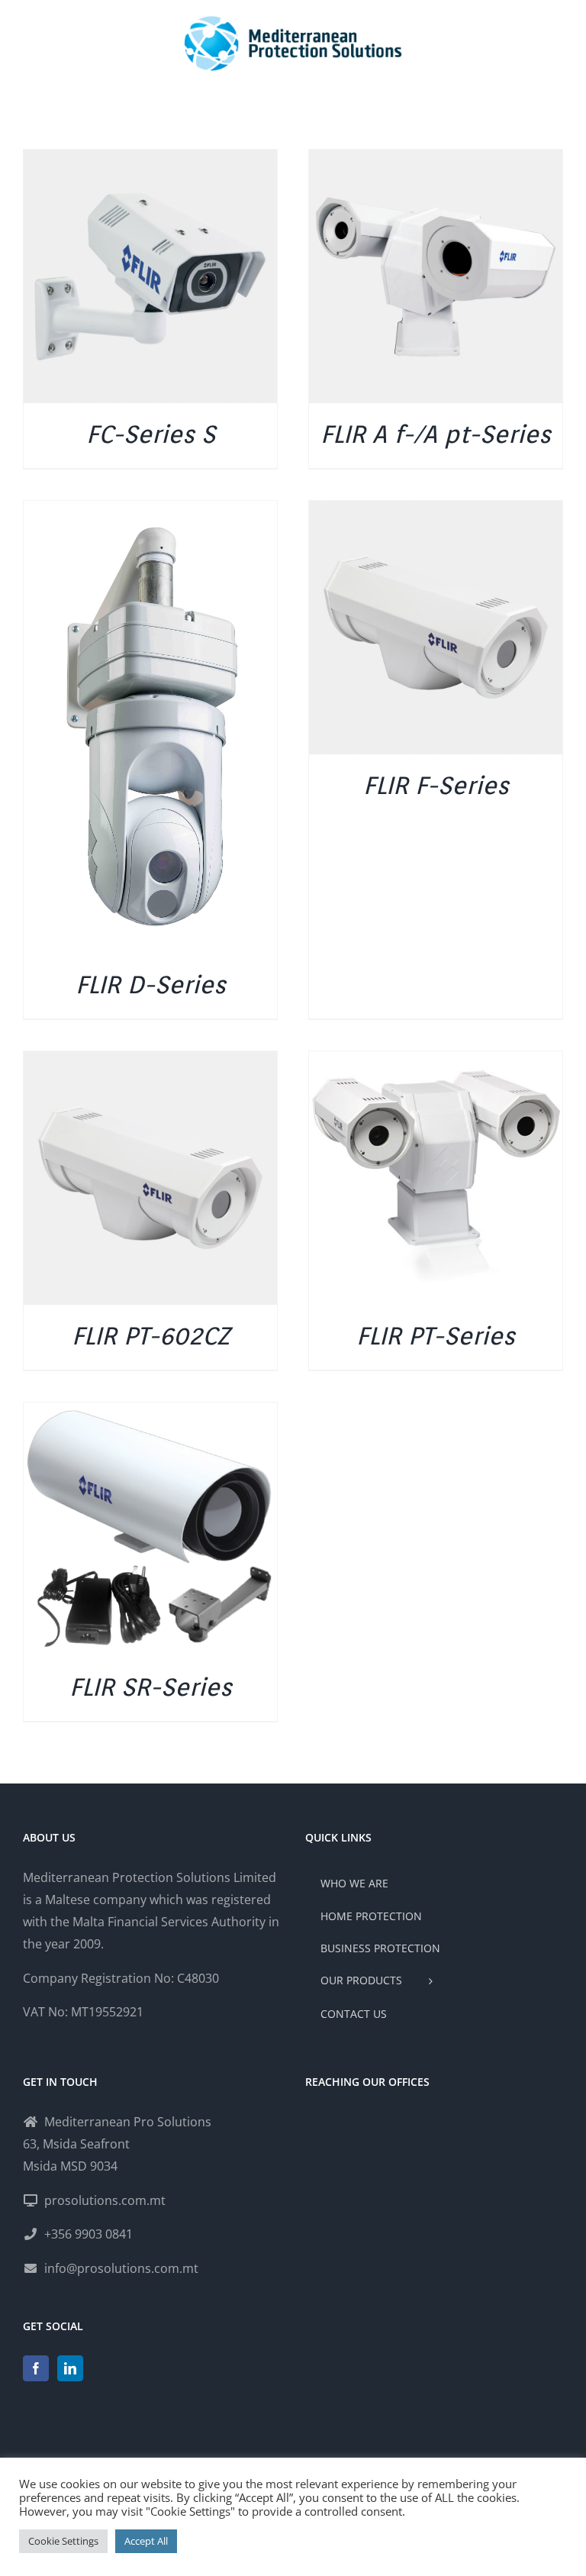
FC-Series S (151, 434)
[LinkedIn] (70, 2368)
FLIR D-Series (151, 985)
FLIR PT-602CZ (151, 1336)
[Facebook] (36, 2368)
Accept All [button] (146, 2541)
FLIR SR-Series (151, 1687)
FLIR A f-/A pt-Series (436, 434)
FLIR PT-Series (436, 1336)
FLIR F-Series (436, 785)
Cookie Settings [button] (63, 2541)
